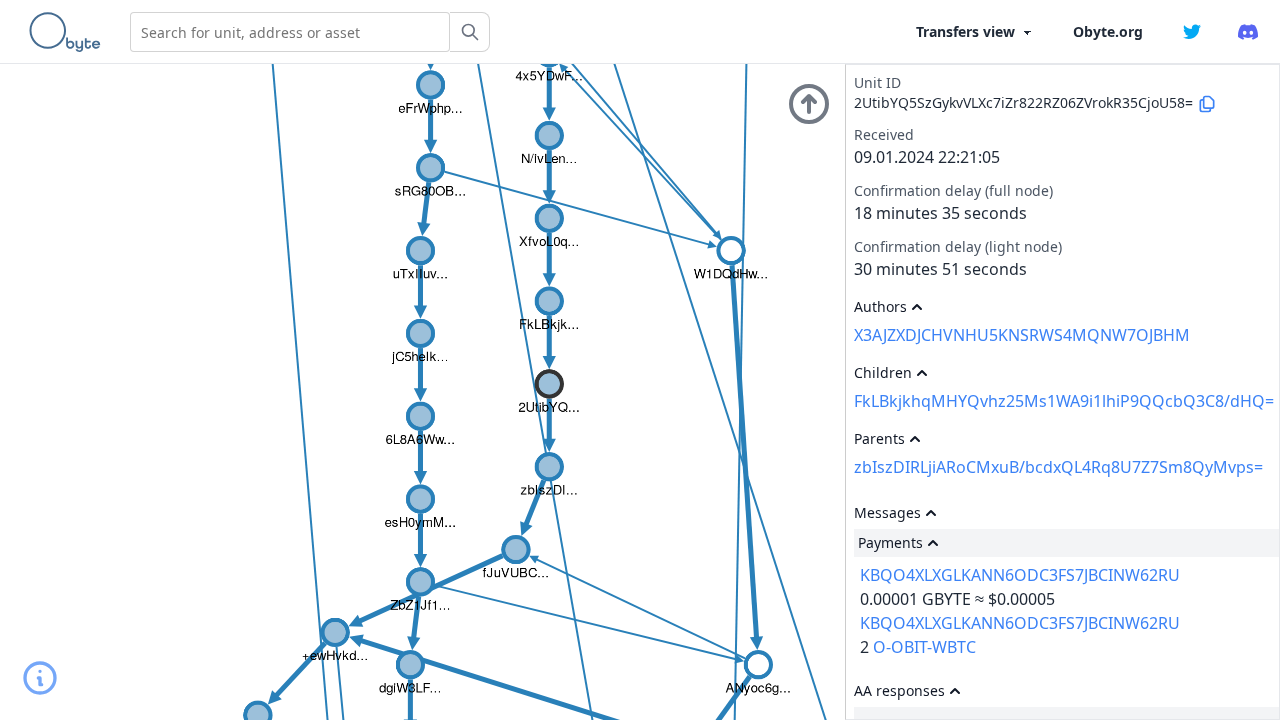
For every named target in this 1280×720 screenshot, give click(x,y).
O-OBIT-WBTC (924, 647)
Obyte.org (1108, 31)
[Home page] (69, 32)
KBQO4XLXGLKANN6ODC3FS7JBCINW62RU (1020, 575)
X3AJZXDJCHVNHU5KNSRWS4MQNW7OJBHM (1022, 335)
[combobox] (290, 32)
